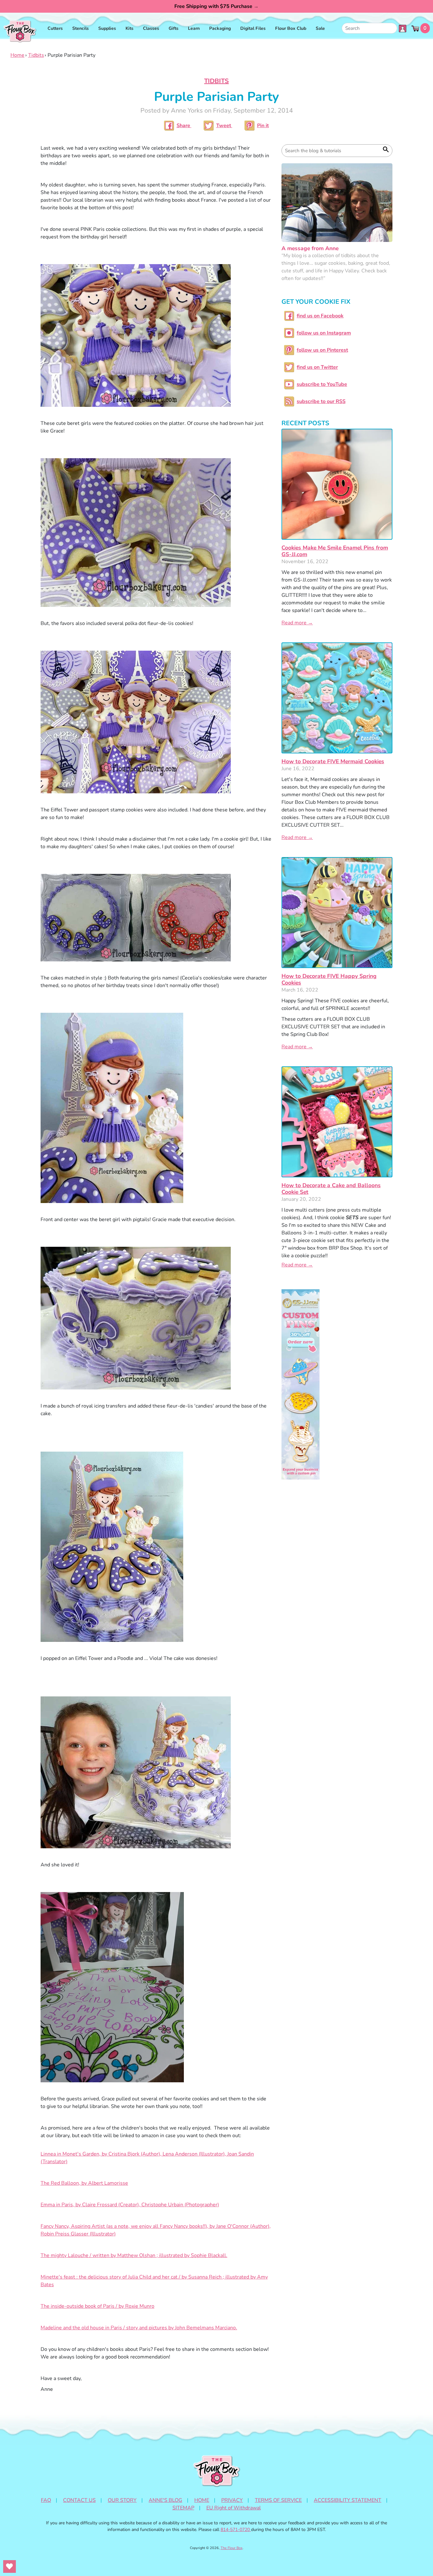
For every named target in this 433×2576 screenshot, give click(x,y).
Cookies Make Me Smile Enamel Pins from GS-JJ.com (335, 551)
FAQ (46, 2500)
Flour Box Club (291, 28)
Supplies (107, 28)
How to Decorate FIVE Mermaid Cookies (333, 761)
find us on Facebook (320, 316)
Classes (151, 28)
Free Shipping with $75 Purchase (217, 6)
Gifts (174, 28)
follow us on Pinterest (322, 350)
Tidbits (36, 55)
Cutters (55, 28)
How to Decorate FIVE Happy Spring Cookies (329, 979)
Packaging (220, 28)
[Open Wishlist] (10, 2566)
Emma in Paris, (130, 2205)
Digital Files (253, 28)
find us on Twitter (317, 367)
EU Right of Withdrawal (234, 2508)
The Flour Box (232, 2548)
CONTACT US (79, 2500)
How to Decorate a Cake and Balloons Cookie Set (331, 1189)
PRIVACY (232, 2500)
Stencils (81, 28)
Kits (129, 28)
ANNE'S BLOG (165, 2500)
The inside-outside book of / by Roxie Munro (97, 2306)
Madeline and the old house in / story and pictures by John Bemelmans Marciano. (139, 2328)
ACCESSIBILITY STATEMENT (348, 2500)
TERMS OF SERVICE (278, 2500)
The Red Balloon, (84, 2183)
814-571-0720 (236, 2530)
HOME (202, 2500)
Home (17, 55)
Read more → (297, 623)
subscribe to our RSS (321, 401)
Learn (194, 28)
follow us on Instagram (324, 333)
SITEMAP (183, 2508)
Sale (320, 28)
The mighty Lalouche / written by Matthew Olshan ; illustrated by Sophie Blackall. (134, 2255)
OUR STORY (122, 2500)
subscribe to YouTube (322, 384)
